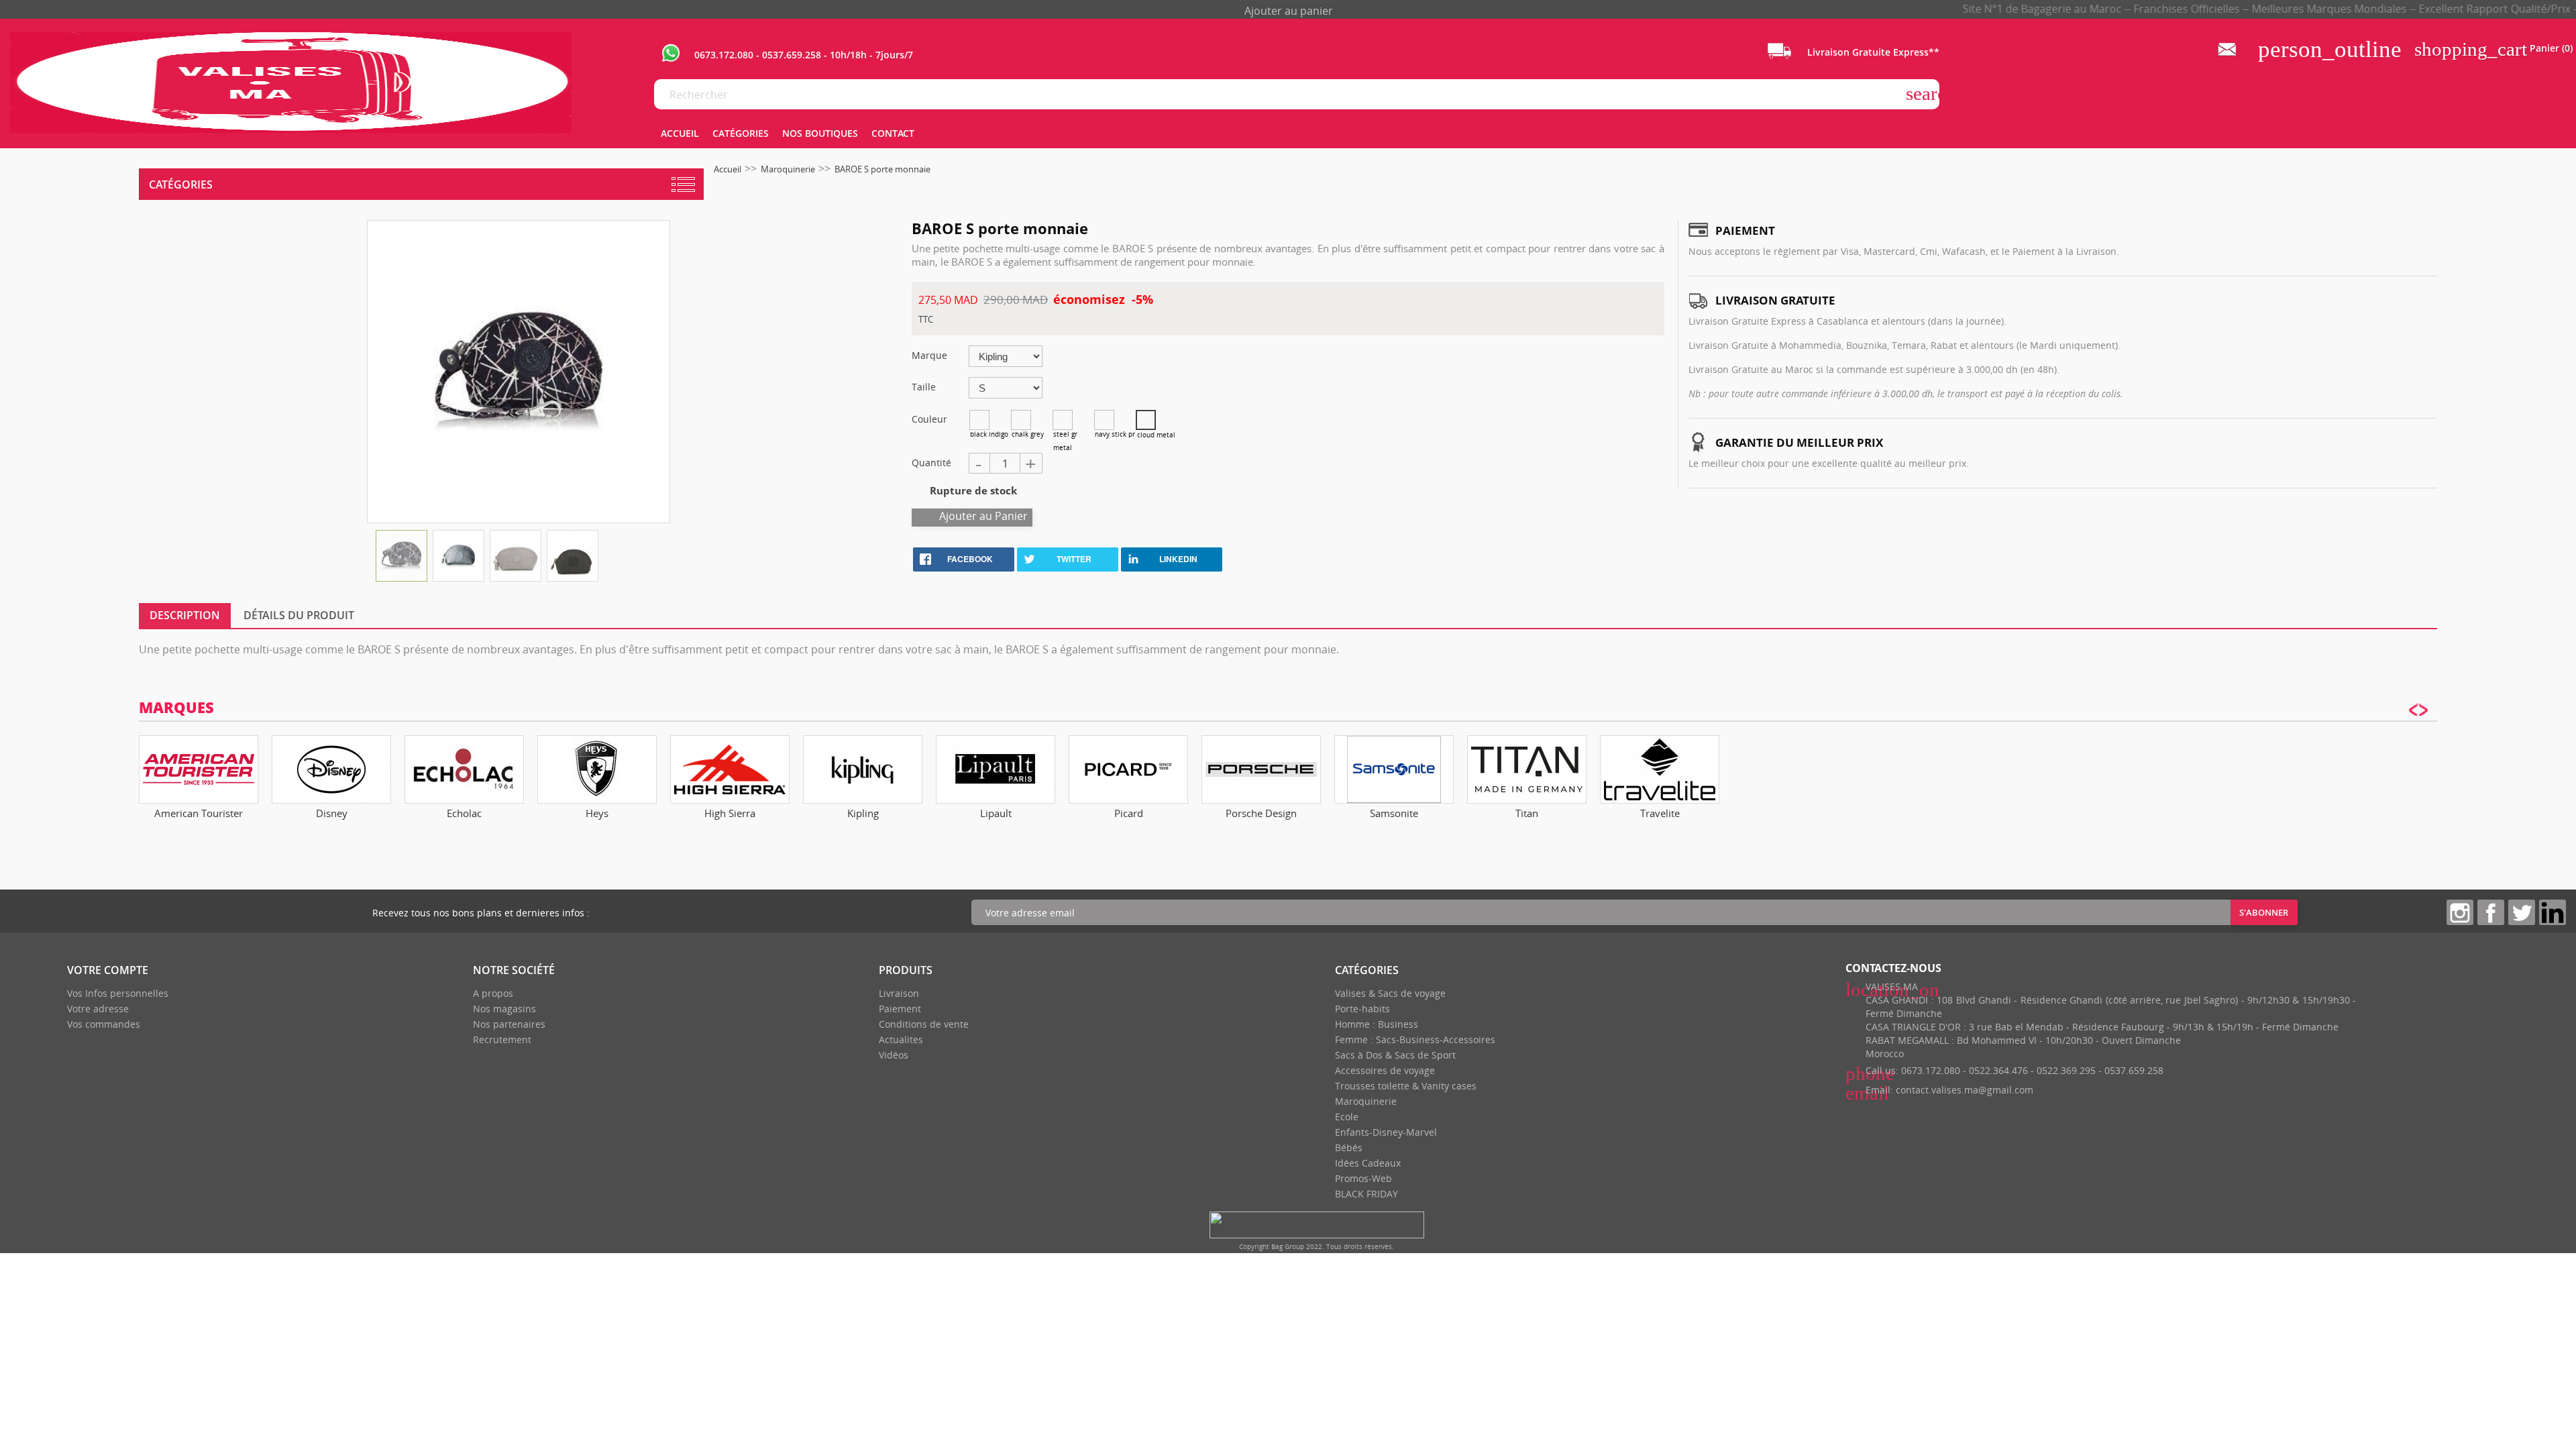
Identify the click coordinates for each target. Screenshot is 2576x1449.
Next (2424, 770)
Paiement (900, 1009)
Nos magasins (504, 1009)
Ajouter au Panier (983, 516)
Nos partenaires (509, 1024)
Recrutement (502, 1039)
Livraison (899, 993)
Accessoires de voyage (1385, 1070)
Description (185, 615)
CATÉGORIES (741, 133)
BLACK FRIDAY (1366, 1194)
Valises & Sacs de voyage (1390, 993)
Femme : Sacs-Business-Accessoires (1415, 1039)
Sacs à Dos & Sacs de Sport (1395, 1055)
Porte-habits (1362, 1009)
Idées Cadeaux (1368, 1163)
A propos (493, 993)
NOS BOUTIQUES (820, 133)
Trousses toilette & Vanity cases (1406, 1086)
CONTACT (893, 133)
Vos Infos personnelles (118, 993)
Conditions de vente (924, 1024)
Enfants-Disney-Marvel (1386, 1132)
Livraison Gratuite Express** (1872, 52)
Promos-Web (1363, 1178)
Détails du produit (299, 615)
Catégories (181, 184)
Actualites (901, 1039)
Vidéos (894, 1055)
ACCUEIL (680, 133)
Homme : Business (1377, 1024)
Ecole (1347, 1117)
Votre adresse (98, 1009)
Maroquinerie (1366, 1101)
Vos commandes (104, 1024)
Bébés (1349, 1147)
